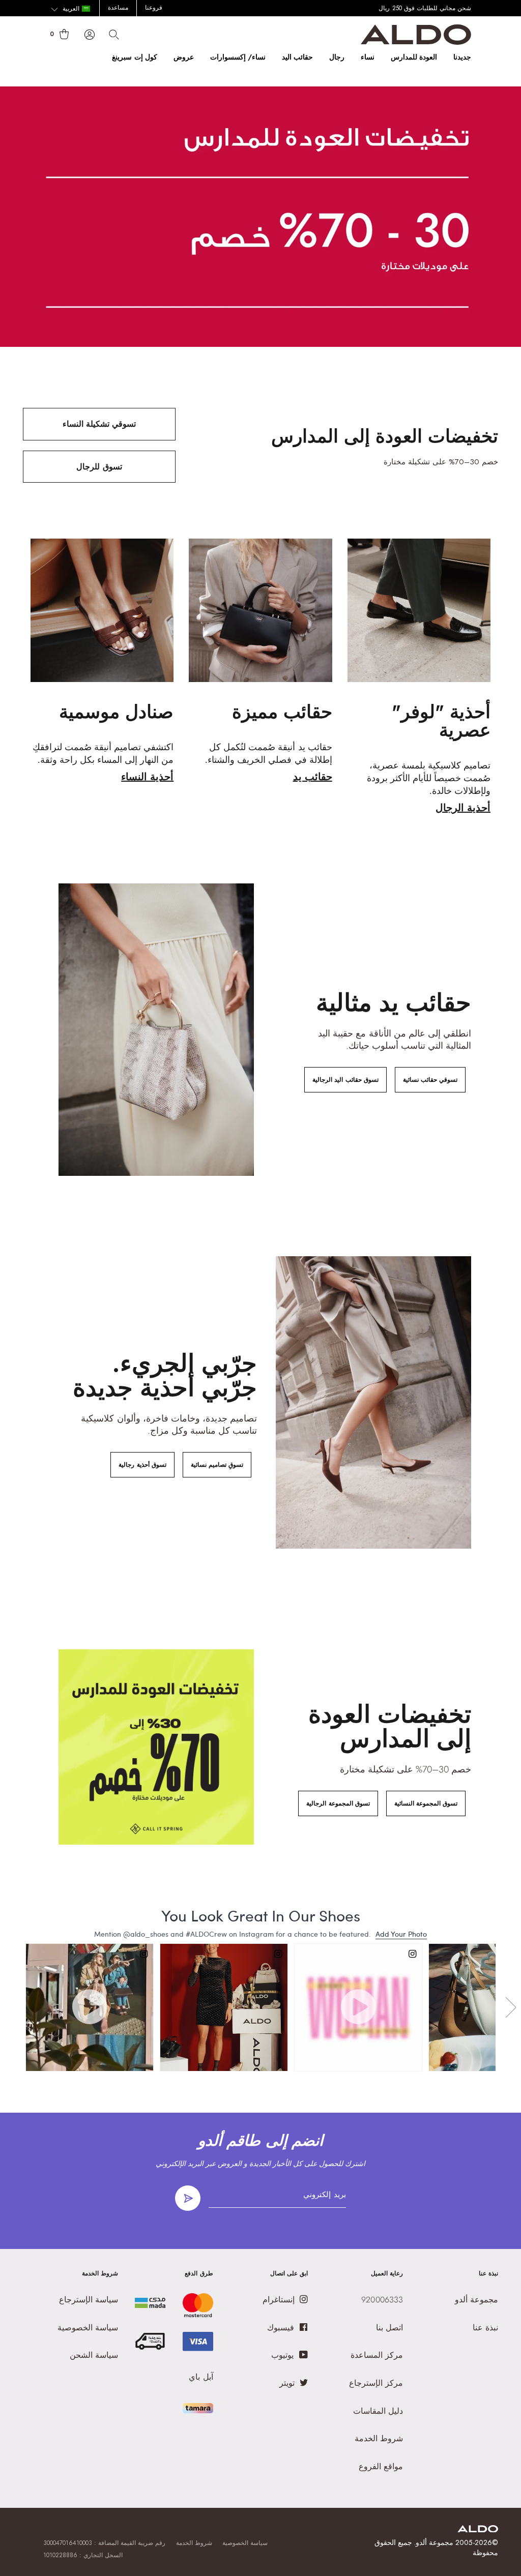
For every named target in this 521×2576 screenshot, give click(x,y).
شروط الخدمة (194, 2543)
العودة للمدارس (414, 57)
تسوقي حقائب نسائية (430, 1080)
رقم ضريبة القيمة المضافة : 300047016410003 (105, 2543)
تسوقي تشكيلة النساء (99, 424)
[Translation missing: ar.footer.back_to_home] (478, 2529)
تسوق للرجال (99, 467)
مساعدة (118, 8)
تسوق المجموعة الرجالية (338, 1803)
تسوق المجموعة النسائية (426, 1803)
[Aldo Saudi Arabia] (416, 42)
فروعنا (154, 8)
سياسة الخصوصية (245, 2543)
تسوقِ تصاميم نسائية (217, 1465)
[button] (70, 9)
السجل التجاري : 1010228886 (83, 2555)
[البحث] (114, 35)
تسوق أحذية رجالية (142, 1465)
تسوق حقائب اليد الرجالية (345, 1080)
